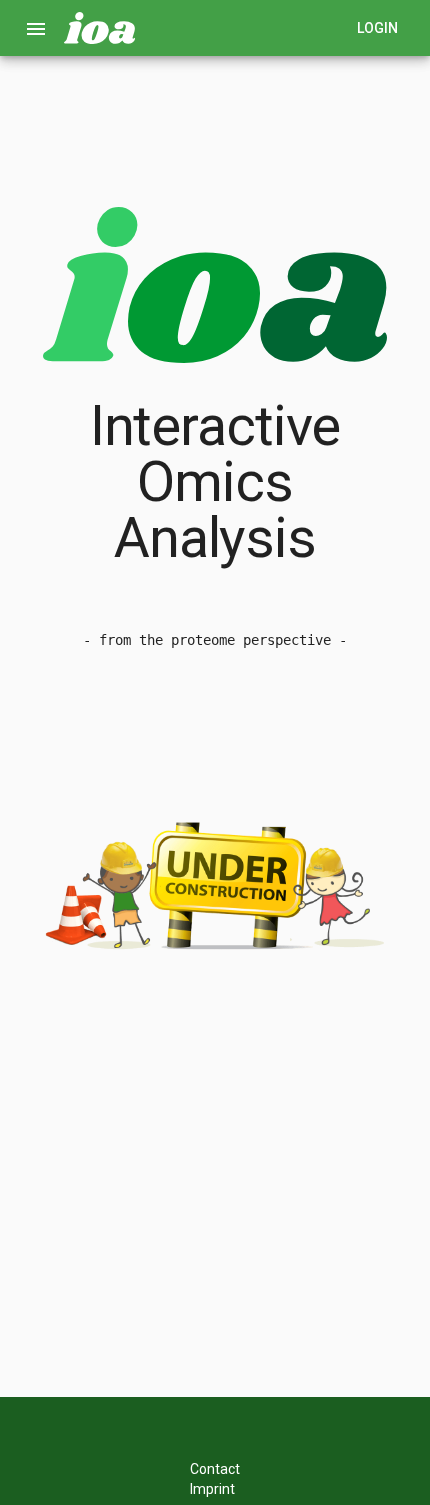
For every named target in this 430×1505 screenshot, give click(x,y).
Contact (215, 1469)
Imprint (212, 1489)
